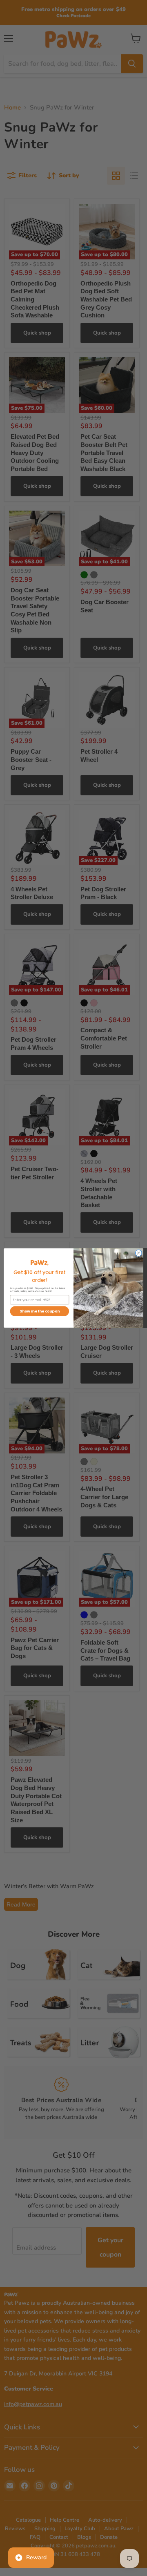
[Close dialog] (138, 1253)
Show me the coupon (39, 1311)
